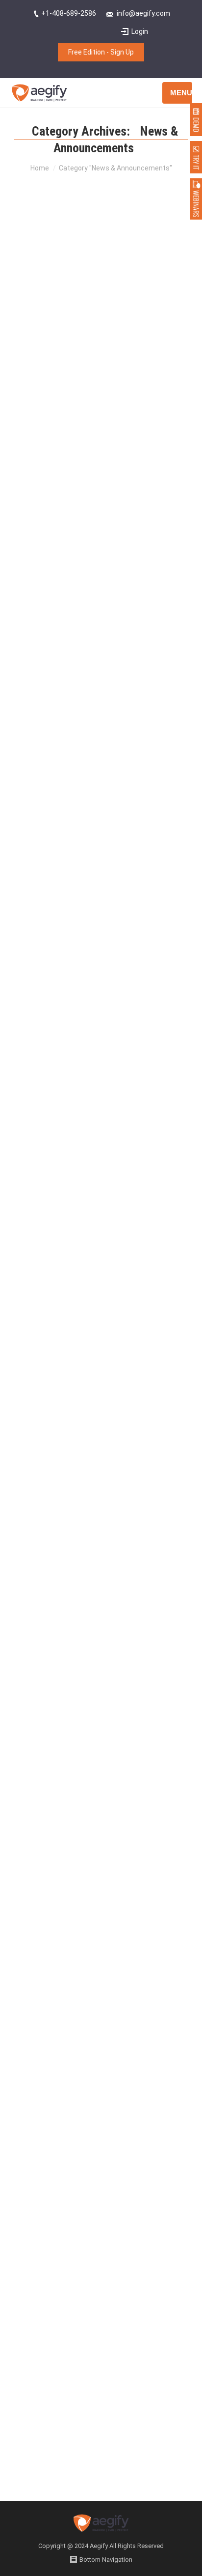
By (56, 538)
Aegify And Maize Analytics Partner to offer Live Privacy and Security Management (101, 1316)
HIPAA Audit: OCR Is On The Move (90, 752)
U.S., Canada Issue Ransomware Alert (99, 385)
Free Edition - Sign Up (101, 52)
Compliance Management (83, 918)
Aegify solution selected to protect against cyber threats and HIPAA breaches (94, 1906)
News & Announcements (116, 526)
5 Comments (91, 907)
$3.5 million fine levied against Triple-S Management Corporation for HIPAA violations (99, 1585)
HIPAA (130, 918)
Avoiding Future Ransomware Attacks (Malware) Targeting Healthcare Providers (99, 1061)
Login (140, 31)
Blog (72, 526)
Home (40, 168)
